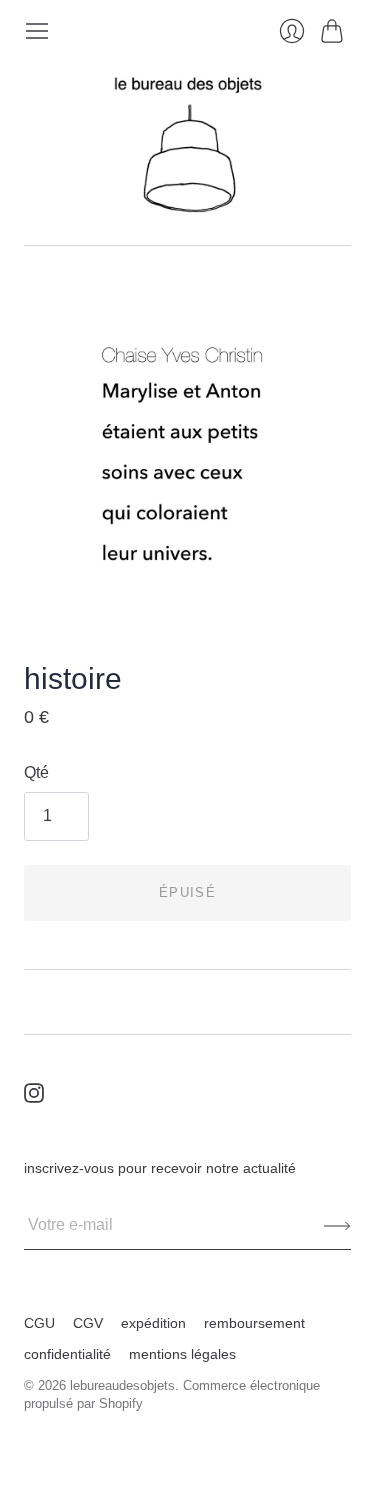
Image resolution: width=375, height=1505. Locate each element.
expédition (153, 1323)
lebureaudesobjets (122, 1385)
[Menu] (37, 31)
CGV (88, 1323)
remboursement (254, 1323)
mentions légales (182, 1354)
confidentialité (67, 1354)
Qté (36, 772)
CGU (39, 1323)
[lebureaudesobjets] (188, 144)
